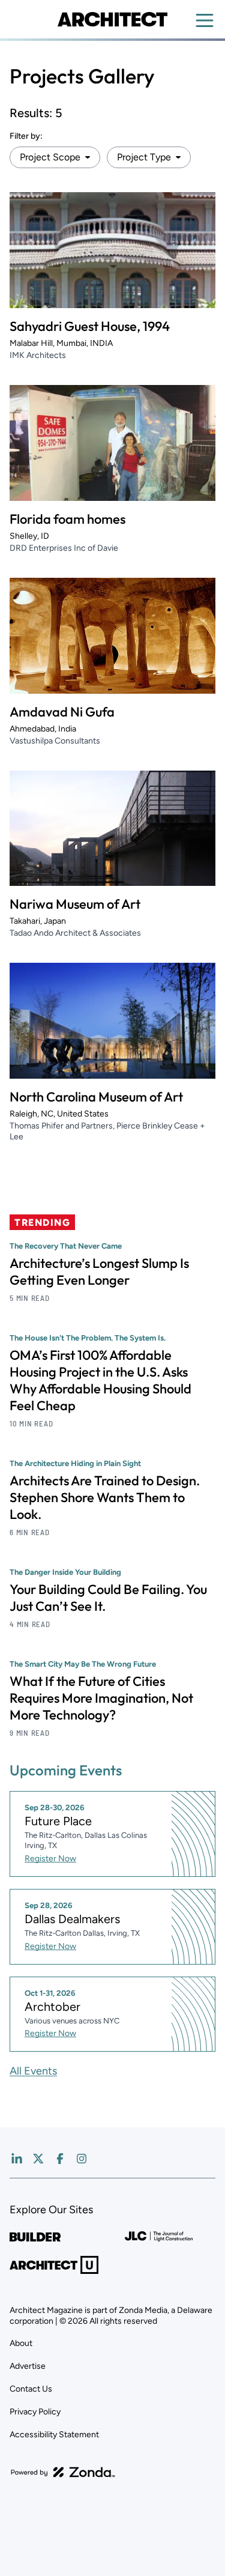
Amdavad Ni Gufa (62, 712)
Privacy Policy (35, 2412)
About (21, 2343)
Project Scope (50, 157)
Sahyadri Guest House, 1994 (90, 326)
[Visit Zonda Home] (63, 2472)
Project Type (144, 157)
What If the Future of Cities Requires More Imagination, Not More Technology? (101, 1698)
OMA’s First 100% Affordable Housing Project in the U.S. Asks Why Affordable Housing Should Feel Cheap (100, 1380)
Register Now (50, 1859)
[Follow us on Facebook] (60, 2159)
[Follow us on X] (38, 2159)
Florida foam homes (67, 519)
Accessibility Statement (54, 2435)
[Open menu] (205, 20)
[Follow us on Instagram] (82, 2159)
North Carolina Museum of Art (96, 1097)
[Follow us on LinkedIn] (17, 2159)
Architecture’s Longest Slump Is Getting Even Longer (99, 1271)
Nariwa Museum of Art (75, 904)
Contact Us (31, 2389)
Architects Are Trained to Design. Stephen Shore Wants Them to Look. (105, 1497)
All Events (33, 2071)
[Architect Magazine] (112, 19)
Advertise (28, 2366)
